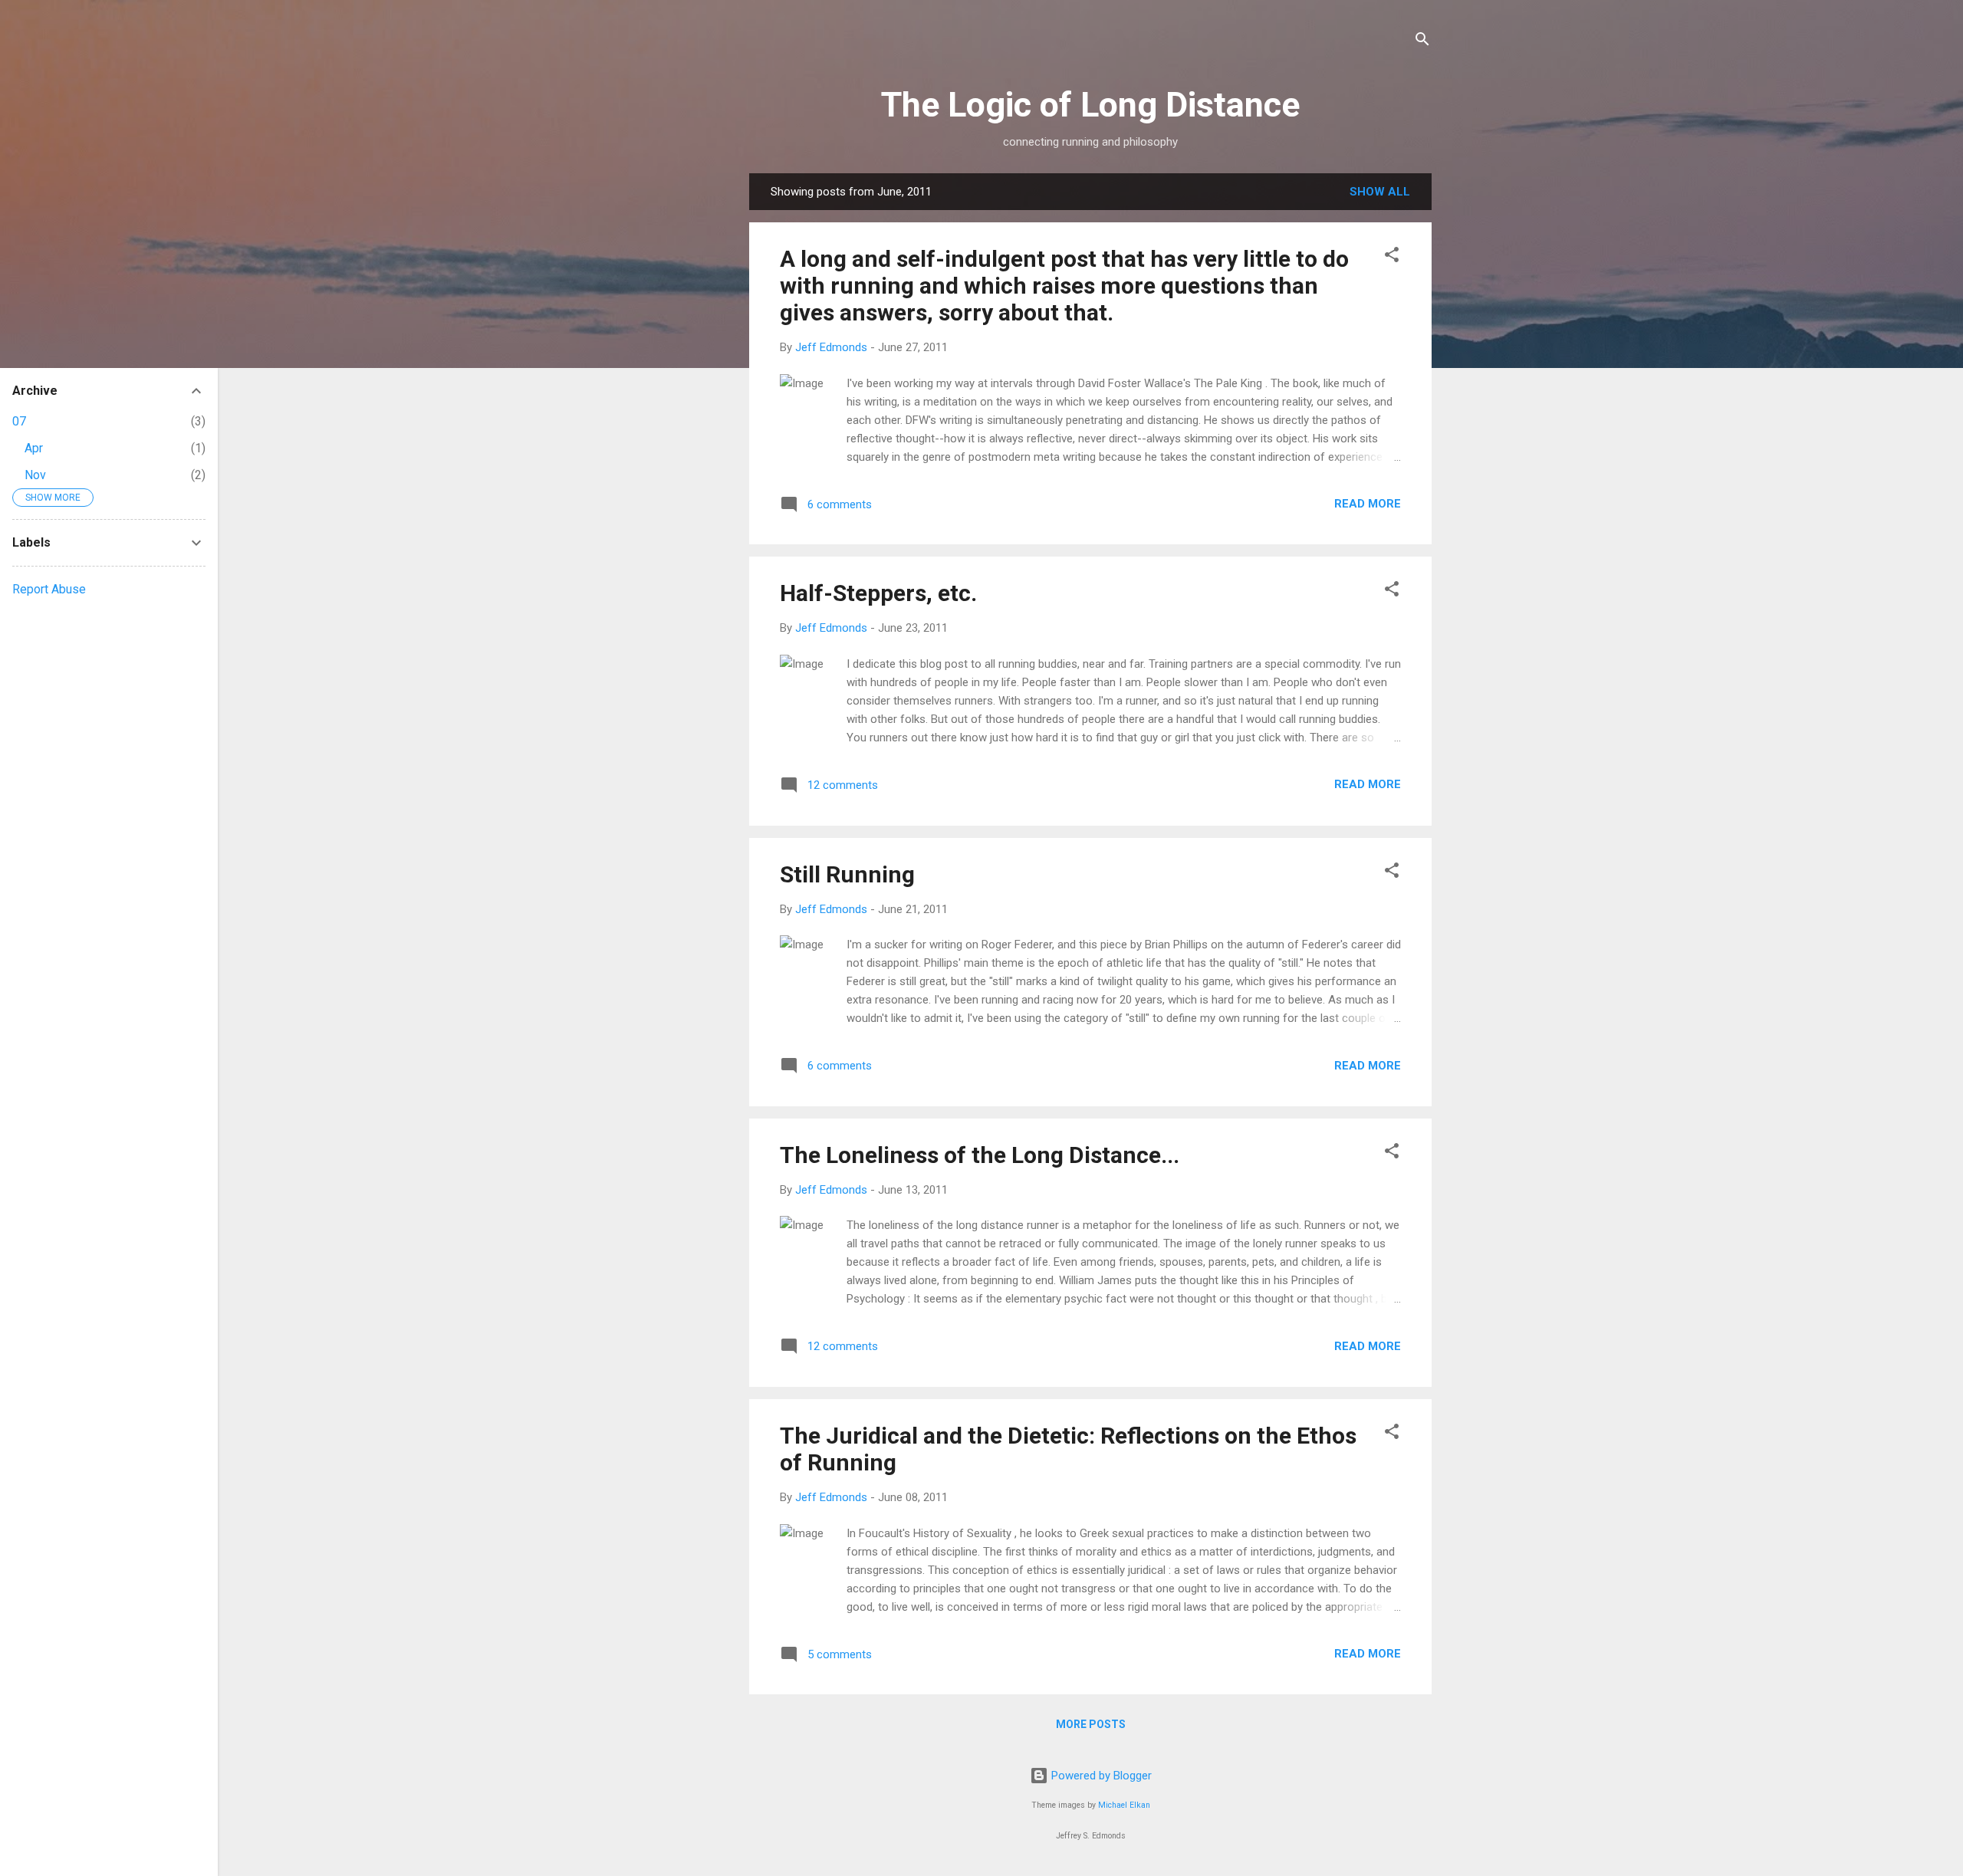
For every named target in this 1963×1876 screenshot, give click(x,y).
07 (19, 421)
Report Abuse (49, 589)
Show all (1380, 192)
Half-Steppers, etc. (878, 593)
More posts (1091, 1724)
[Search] (1422, 42)
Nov (35, 475)
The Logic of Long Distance (1090, 105)
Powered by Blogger (1100, 1776)
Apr (34, 448)
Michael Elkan (1124, 1805)
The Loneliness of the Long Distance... (980, 1155)
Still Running (847, 874)
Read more (1368, 504)
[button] (1392, 257)
